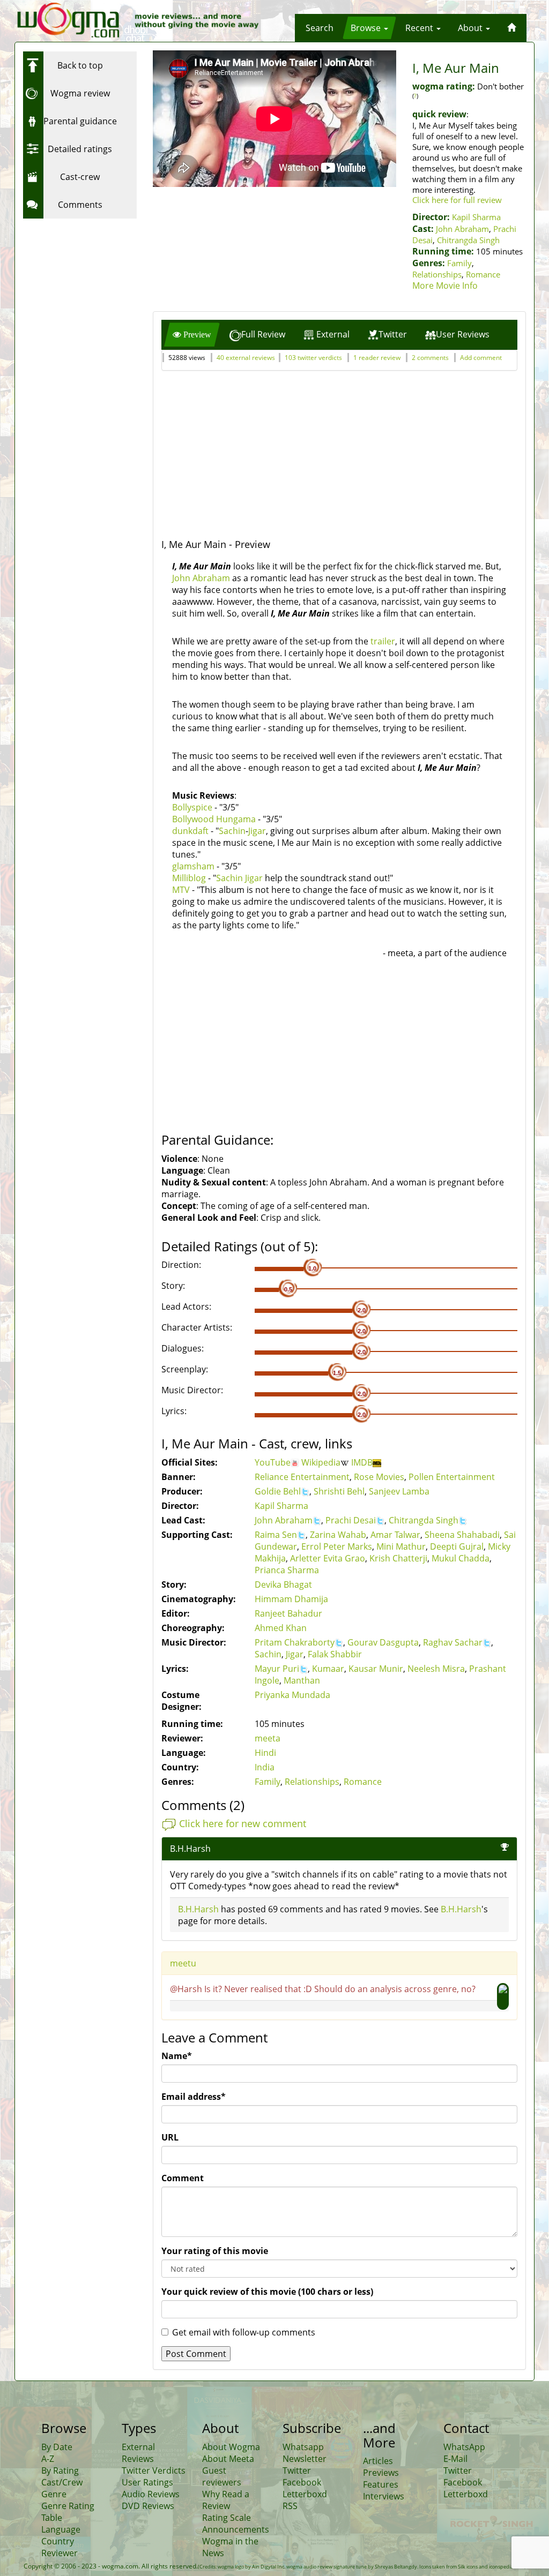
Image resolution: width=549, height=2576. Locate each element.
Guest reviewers (222, 2476)
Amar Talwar (395, 1535)
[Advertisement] (90, 291)
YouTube (273, 1462)
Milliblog (189, 878)
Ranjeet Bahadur (288, 1613)
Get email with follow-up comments (244, 2332)
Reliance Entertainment (302, 1477)
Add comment (481, 358)
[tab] (192, 335)
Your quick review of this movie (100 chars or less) (267, 2292)
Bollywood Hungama (214, 819)
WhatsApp (464, 2447)
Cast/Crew (62, 2482)
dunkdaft (190, 831)
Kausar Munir (376, 1669)
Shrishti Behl (339, 1491)
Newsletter (305, 2459)
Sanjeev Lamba (399, 1491)
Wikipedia (321, 1462)
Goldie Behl (278, 1491)
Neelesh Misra (436, 1669)
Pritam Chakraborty (295, 1642)
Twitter (297, 2470)
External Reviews (138, 2453)
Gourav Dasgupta (383, 1642)
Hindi (265, 1753)
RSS (290, 2506)
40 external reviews (246, 358)
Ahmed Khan (281, 1628)
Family (459, 263)
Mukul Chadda (461, 1558)
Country (58, 2541)
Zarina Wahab (338, 1535)
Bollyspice (192, 807)
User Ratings (147, 2482)
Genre (54, 2494)
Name (177, 2056)
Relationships (437, 274)
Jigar (257, 831)
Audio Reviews (151, 2494)
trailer (383, 641)
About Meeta (228, 2459)
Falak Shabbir (335, 1654)
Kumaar (328, 1669)
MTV (181, 890)
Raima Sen (276, 1535)
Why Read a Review (226, 2500)
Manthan (302, 1680)
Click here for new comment (243, 1823)
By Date (57, 2447)
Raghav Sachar (453, 1642)
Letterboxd (305, 2494)
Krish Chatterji (398, 1558)
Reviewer (60, 2553)
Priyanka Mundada (292, 1695)
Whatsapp (303, 2447)
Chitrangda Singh (468, 240)
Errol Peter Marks (337, 1546)
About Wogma (231, 2447)
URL (170, 2137)
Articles (378, 2461)
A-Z (48, 2459)
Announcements (236, 2529)
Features (381, 2484)
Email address (194, 2097)
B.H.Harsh (198, 1909)
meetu (183, 1963)
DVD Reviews (148, 2506)
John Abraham (462, 229)
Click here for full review (457, 200)
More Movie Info (445, 286)
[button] (320, 28)
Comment (183, 2178)
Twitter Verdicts (154, 2470)
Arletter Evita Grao (328, 1558)
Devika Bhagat (283, 1584)
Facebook (302, 2482)
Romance (483, 274)
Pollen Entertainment (452, 1477)
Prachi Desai (351, 1520)
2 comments (430, 358)
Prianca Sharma (287, 1570)
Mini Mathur (401, 1546)
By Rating (60, 2470)
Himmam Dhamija (291, 1599)
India (265, 1767)
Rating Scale (227, 2518)
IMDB (362, 1462)
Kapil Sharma (476, 217)
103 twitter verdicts (313, 358)
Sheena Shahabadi (462, 1535)
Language (61, 2529)
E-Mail (455, 2459)
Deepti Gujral (457, 1546)
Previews (381, 2473)
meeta (268, 1738)
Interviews (384, 2496)
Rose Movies (379, 1477)
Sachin (232, 831)
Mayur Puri (277, 1669)
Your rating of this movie (215, 2251)
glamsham (193, 866)
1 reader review (377, 358)
